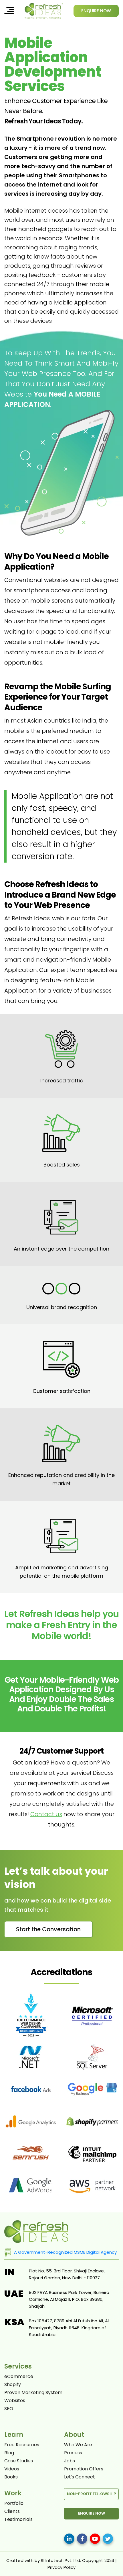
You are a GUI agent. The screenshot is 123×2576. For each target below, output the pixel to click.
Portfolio (14, 2503)
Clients (12, 2511)
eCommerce (19, 2377)
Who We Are (78, 2445)
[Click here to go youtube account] (95, 2539)
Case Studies (19, 2461)
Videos (12, 2469)
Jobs (70, 2461)
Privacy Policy (61, 2567)
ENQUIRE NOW (96, 11)
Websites (15, 2401)
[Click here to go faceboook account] (82, 2539)
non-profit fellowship (91, 2494)
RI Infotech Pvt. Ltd (60, 2560)
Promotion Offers (84, 2469)
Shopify (13, 2385)
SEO (9, 2409)
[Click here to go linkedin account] (69, 2539)
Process (73, 2453)
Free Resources (22, 2445)
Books (11, 2477)
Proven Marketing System (33, 2393)
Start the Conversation (48, 1929)
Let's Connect (80, 2477)
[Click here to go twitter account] (108, 2539)
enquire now (92, 2513)
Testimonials (18, 2519)
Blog (9, 2453)
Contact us (46, 1814)
